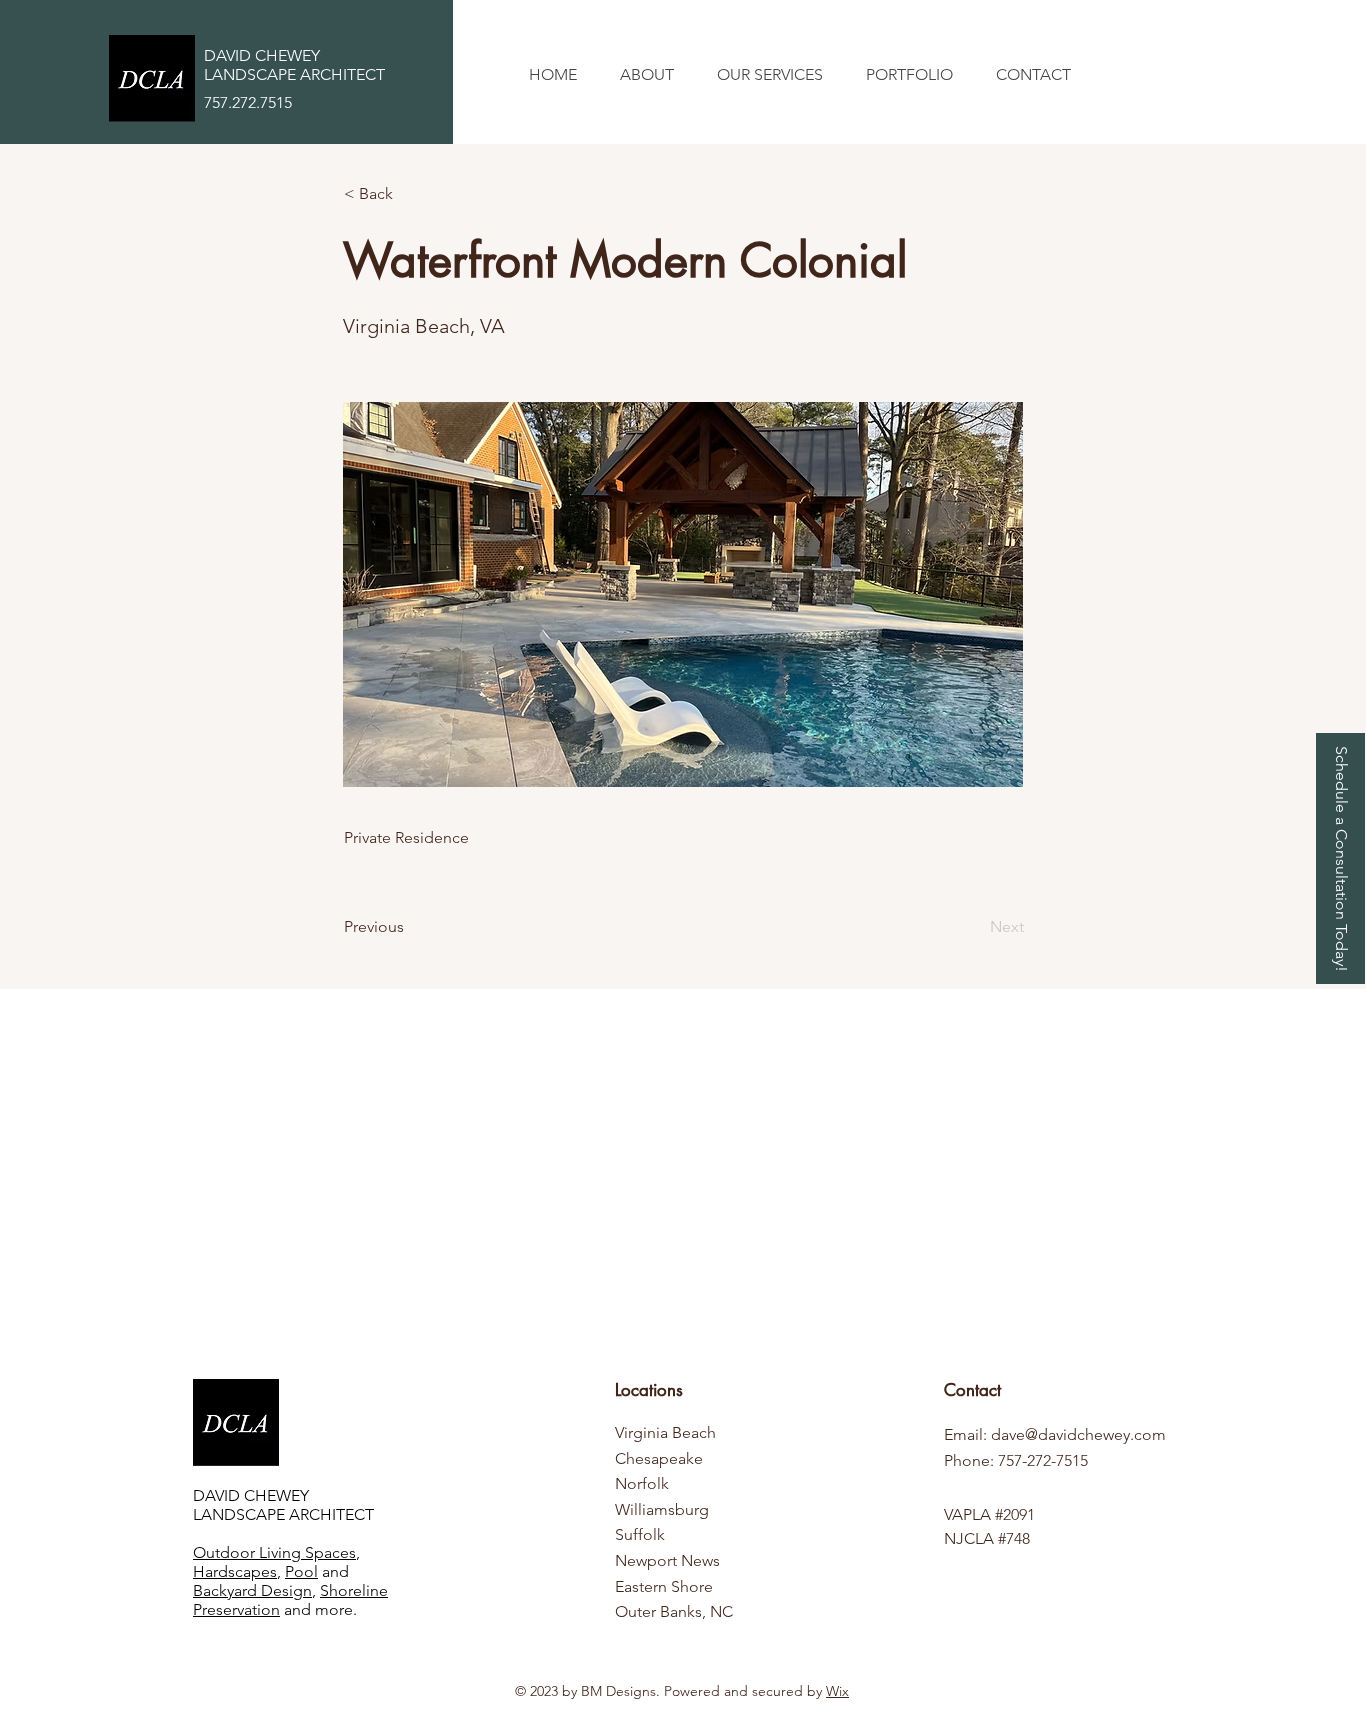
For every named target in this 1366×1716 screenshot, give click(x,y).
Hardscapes (235, 1571)
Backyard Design (252, 1590)
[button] (769, 75)
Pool (301, 1571)
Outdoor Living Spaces (274, 1552)
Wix (837, 1691)
